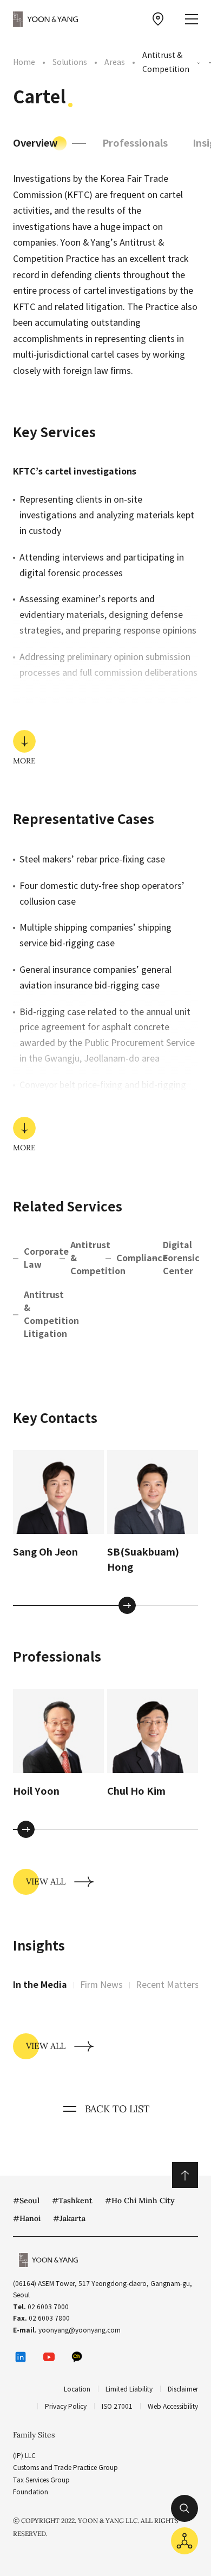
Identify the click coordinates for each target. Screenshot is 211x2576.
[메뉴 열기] (192, 19)
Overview (35, 143)
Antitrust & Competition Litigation (42, 1315)
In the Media (40, 1985)
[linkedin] (21, 2357)
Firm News (101, 1985)
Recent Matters (167, 1985)
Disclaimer (183, 2389)
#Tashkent (72, 2201)
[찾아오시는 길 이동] (158, 19)
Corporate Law (42, 1258)
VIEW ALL (46, 1881)
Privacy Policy (66, 2406)
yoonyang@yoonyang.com (80, 2330)
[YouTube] (49, 2357)
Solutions (70, 62)
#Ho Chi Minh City (140, 2201)
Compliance (134, 1258)
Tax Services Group (41, 2480)
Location (77, 2389)
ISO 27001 (117, 2406)
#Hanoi (27, 2218)
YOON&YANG (45, 19)
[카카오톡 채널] (77, 2357)
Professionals (135, 143)
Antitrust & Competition (166, 62)
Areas (115, 62)
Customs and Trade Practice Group (65, 2468)
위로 (185, 2175)
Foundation (31, 2492)
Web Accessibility (173, 2406)
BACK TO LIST (117, 2109)
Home (24, 62)
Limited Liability (129, 2389)
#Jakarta (69, 2218)
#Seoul (26, 2201)
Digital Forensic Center (181, 1258)
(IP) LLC (24, 2456)
